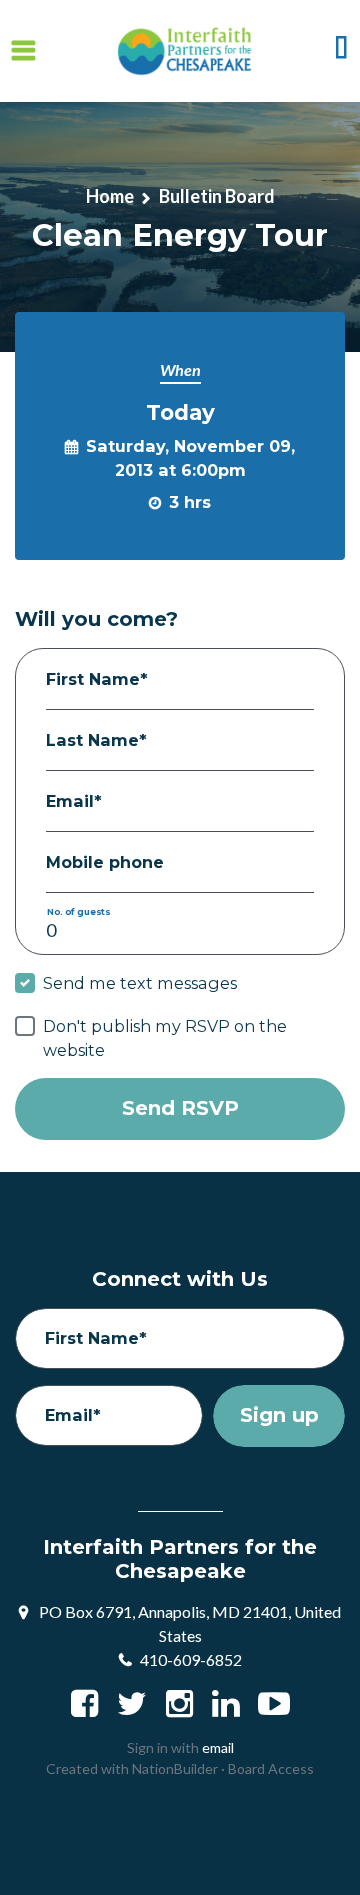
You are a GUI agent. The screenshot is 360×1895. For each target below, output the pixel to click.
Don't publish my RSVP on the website (165, 1038)
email (218, 1747)
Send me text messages (140, 983)
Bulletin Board (217, 196)
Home (110, 196)
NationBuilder (175, 1768)
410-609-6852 (191, 1659)
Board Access (271, 1768)
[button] (341, 51)
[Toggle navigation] (23, 51)
